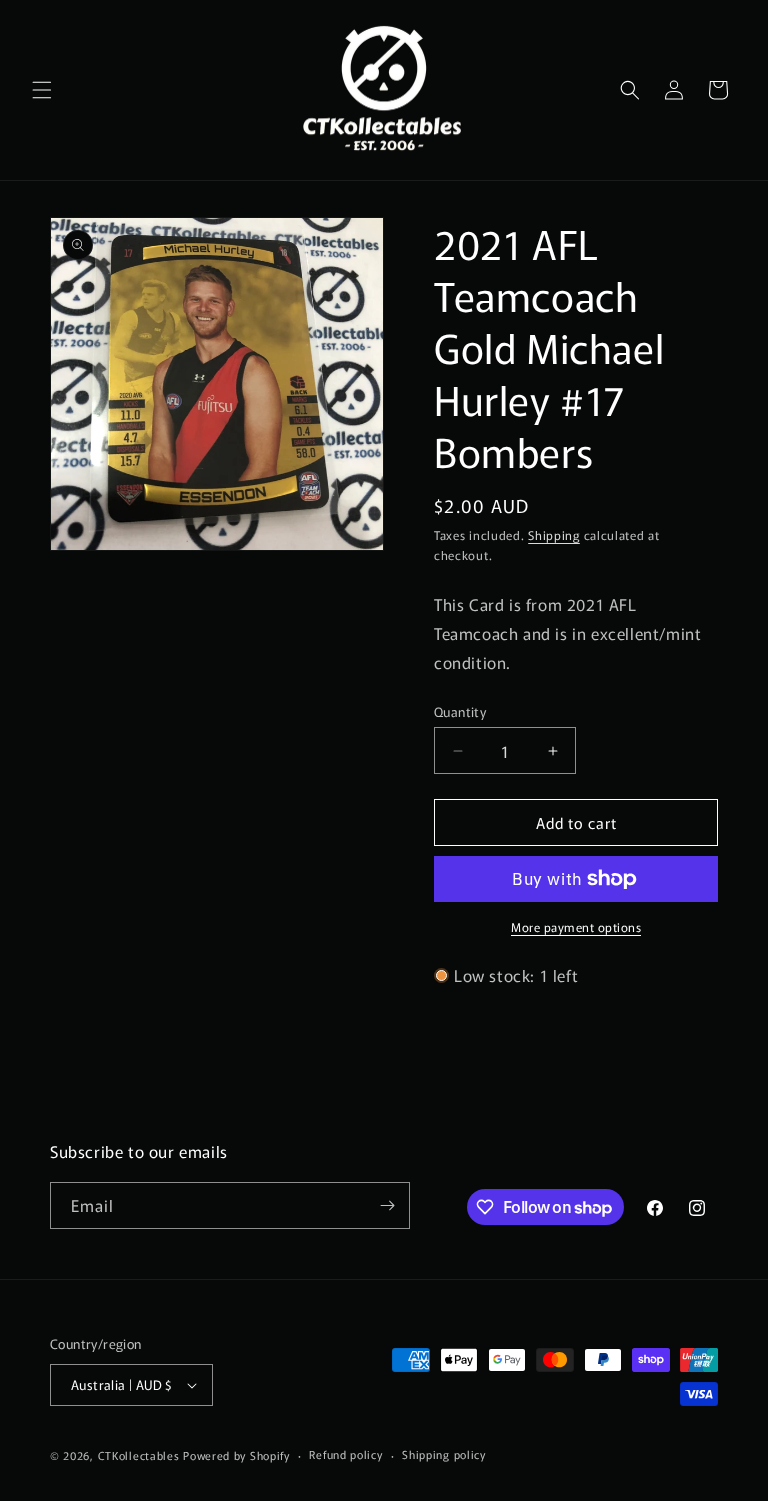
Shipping (554, 534)
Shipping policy (444, 1454)
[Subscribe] (387, 1205)
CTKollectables (139, 1455)
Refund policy (345, 1454)
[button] (42, 90)
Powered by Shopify (236, 1455)
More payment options (576, 926)
